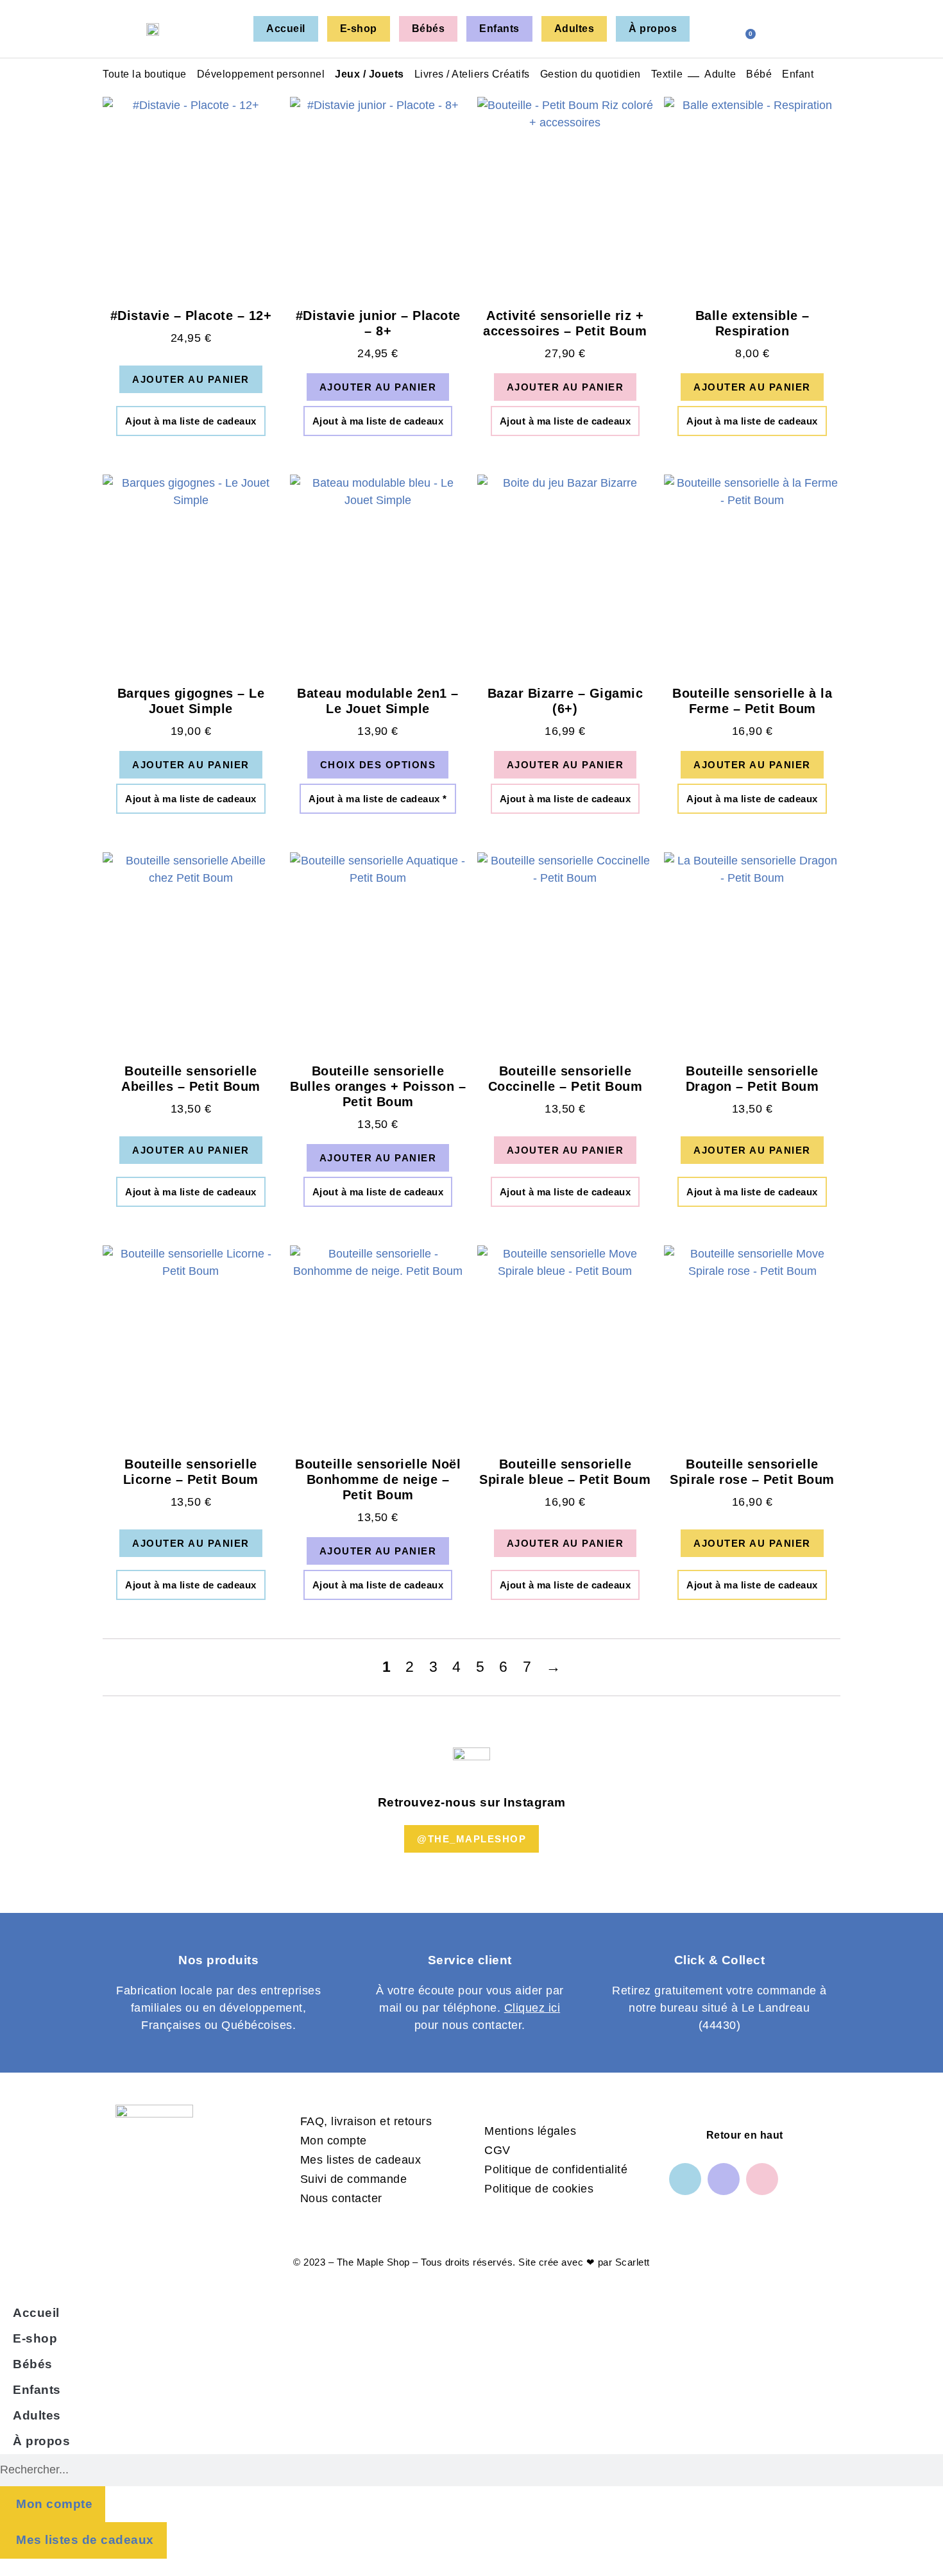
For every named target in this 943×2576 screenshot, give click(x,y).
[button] (773, 28)
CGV (497, 2150)
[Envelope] (762, 2179)
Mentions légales (530, 2131)
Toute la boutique (145, 74)
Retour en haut (745, 2135)
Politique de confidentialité (556, 2169)
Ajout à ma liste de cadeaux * (378, 799)
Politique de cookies (539, 2189)
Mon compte (334, 2141)
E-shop (359, 29)
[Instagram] (724, 2179)
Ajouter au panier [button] (191, 379)
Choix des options (378, 765)
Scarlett (633, 2262)
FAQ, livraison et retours (366, 2121)
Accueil (286, 29)
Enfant (798, 74)
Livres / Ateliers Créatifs (472, 74)
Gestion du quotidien (590, 74)
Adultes (574, 29)
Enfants (499, 29)
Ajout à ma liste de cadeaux (191, 421)
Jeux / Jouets (370, 74)
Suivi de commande (354, 2179)
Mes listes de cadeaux (361, 2160)
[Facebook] (685, 2179)
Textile (667, 74)
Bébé (759, 74)
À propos (653, 29)
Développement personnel (261, 74)
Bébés (429, 29)
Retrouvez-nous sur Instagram (472, 1802)
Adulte (720, 74)
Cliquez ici (532, 2008)
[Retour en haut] (684, 2135)
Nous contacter (341, 2198)
